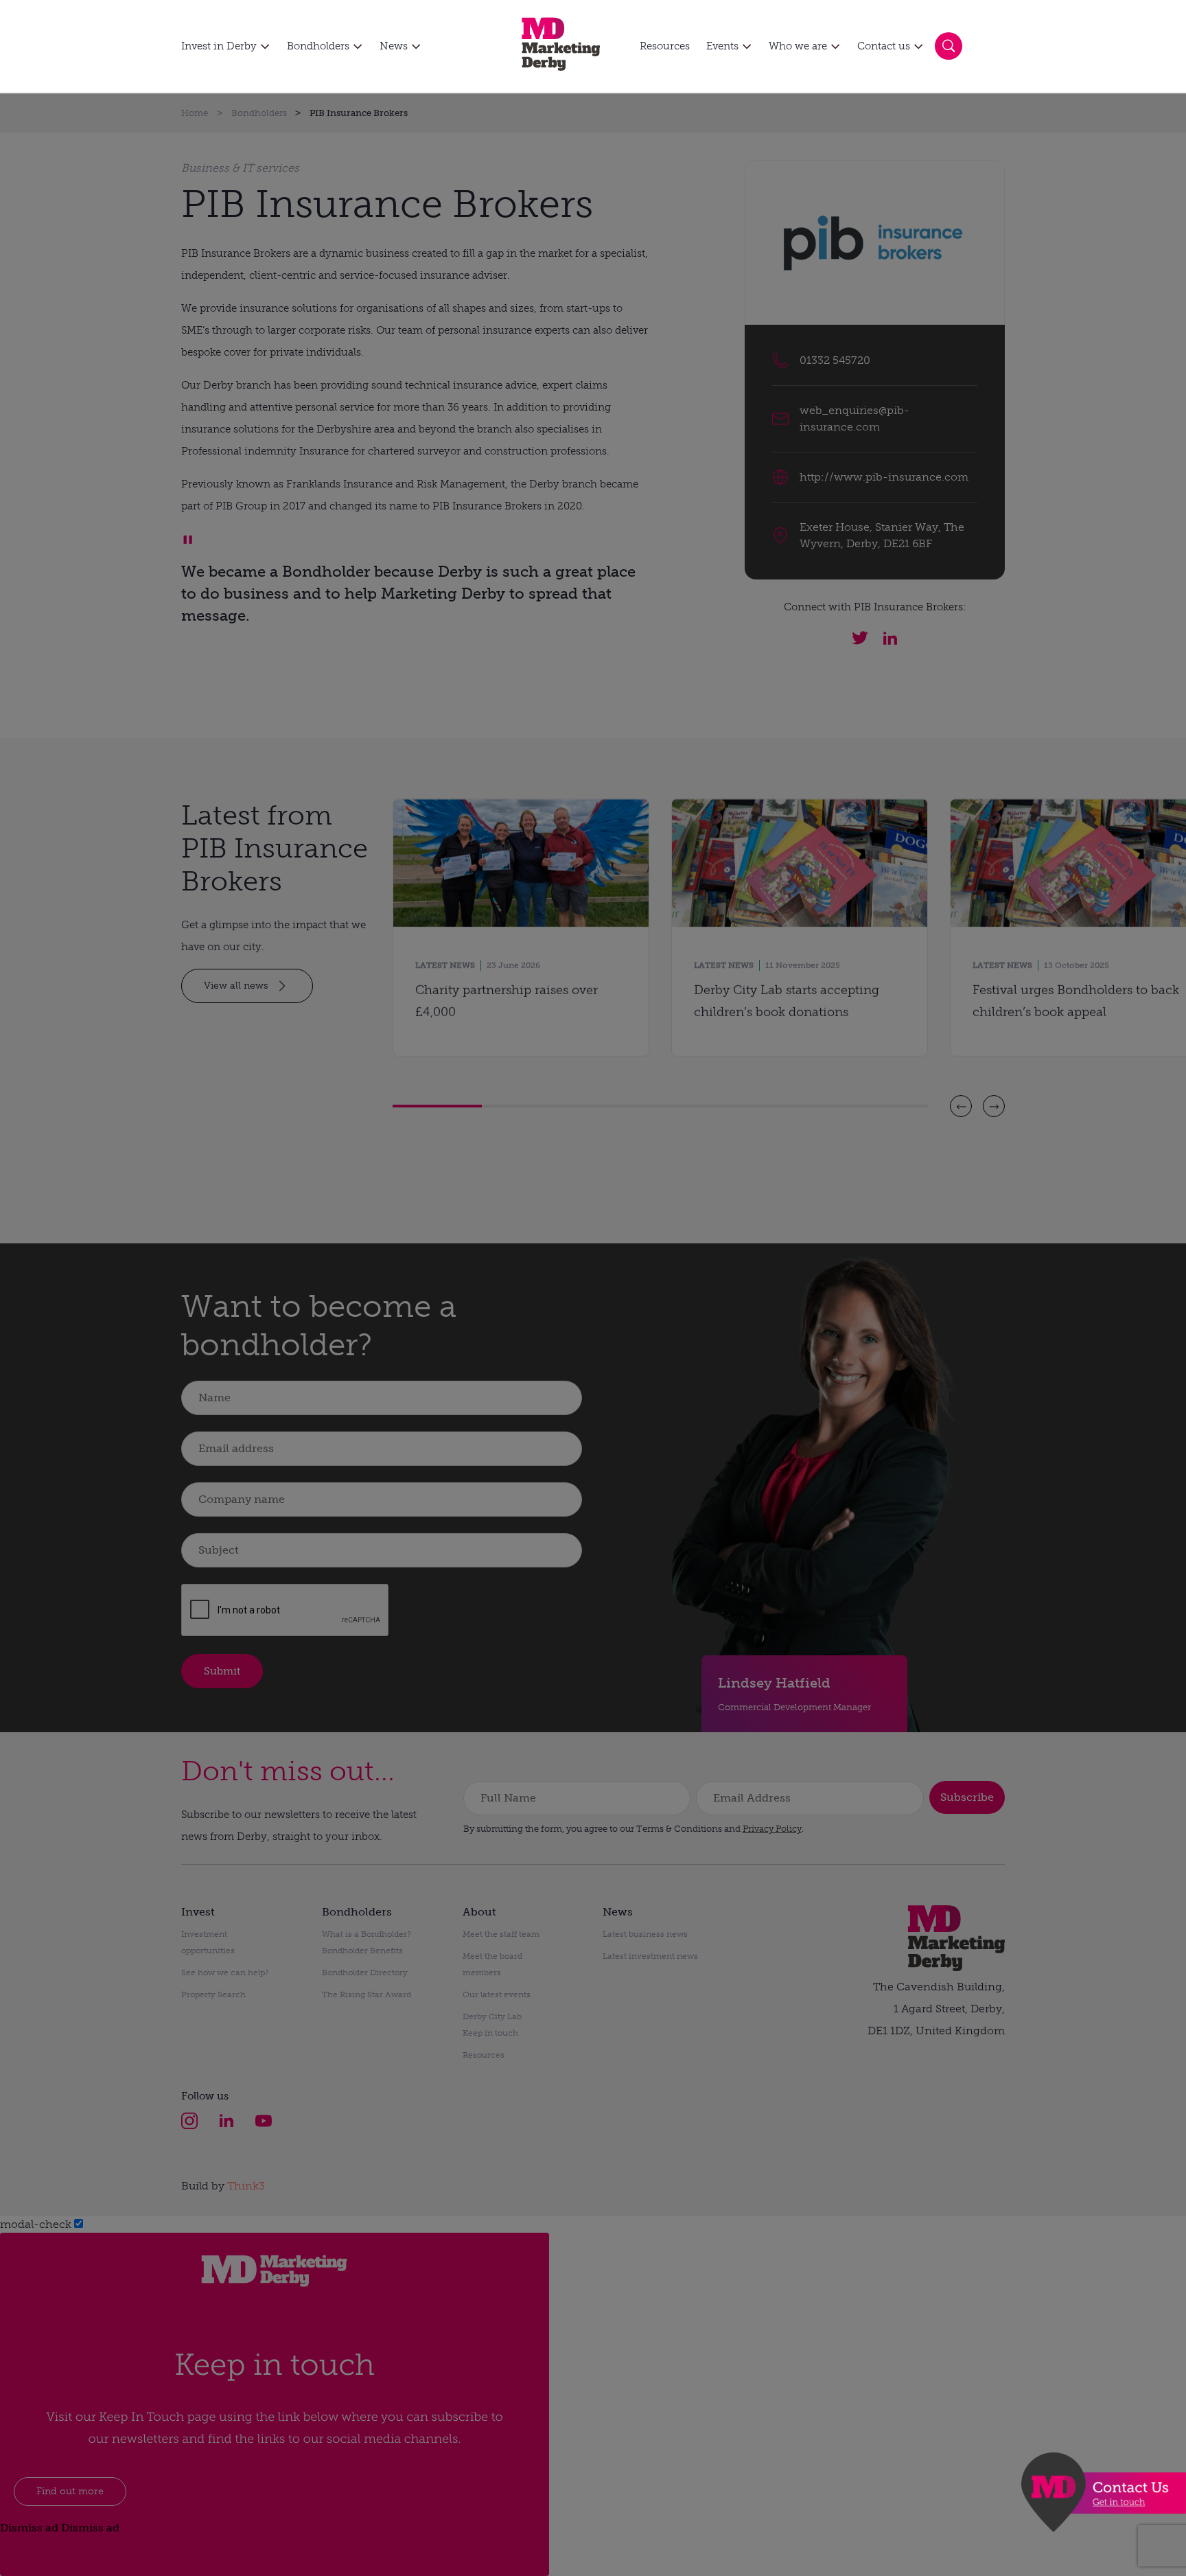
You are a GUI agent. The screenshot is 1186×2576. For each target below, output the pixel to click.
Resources (665, 46)
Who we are (798, 46)
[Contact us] (1104, 2492)
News (394, 46)
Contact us (884, 46)
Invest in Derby (219, 46)
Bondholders (318, 46)
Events (722, 46)
